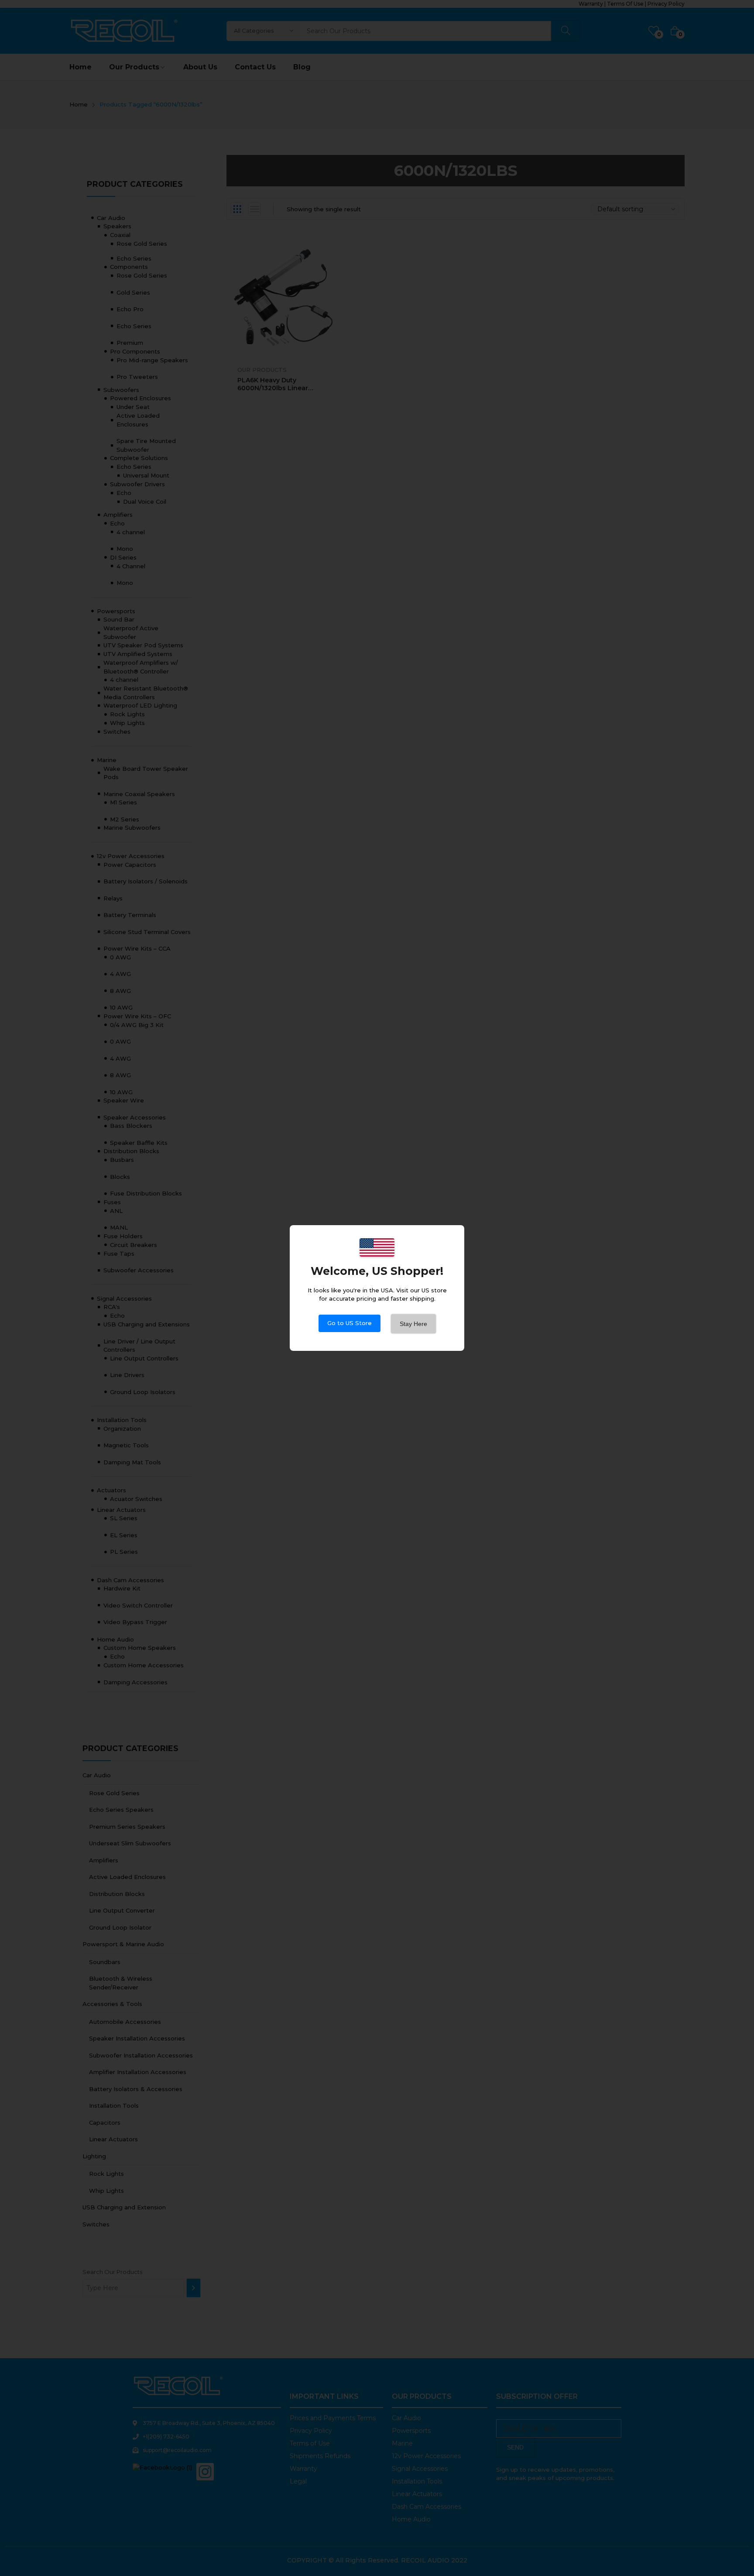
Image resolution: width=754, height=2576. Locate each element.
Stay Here (413, 1324)
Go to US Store (350, 1323)
